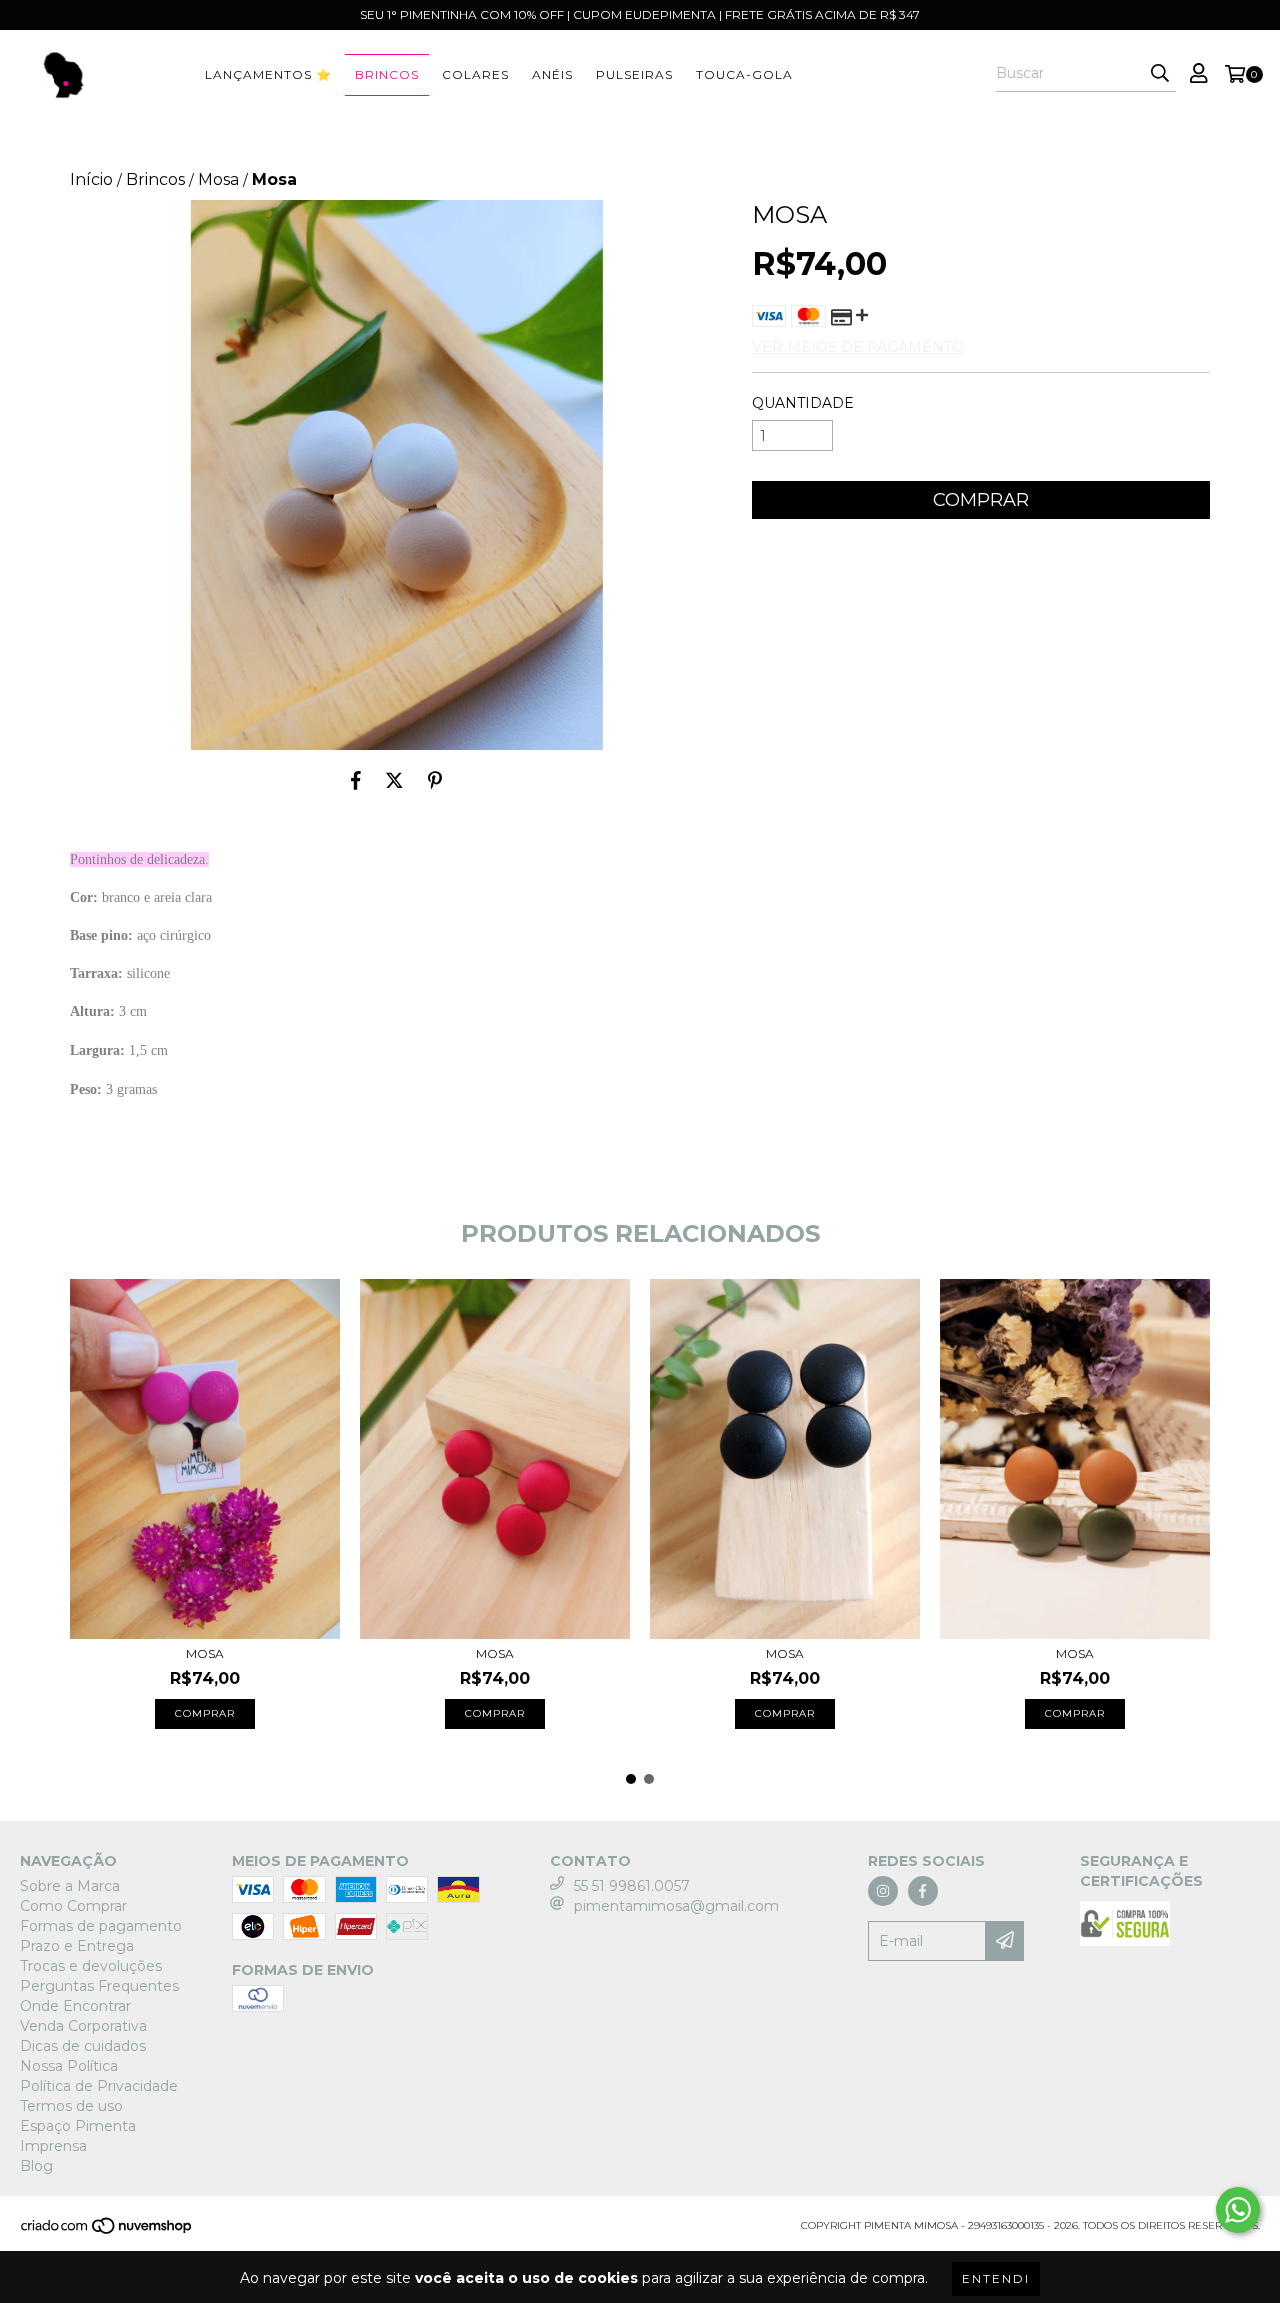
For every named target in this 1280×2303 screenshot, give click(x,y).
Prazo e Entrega (77, 1946)
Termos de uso (71, 2106)
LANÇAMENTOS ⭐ (268, 74)
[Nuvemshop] (107, 2232)
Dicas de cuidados (83, 2046)
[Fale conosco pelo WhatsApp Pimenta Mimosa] (1238, 2210)
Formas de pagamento (101, 1926)
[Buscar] (1160, 74)
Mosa (218, 179)
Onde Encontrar (75, 2006)
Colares (475, 74)
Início (91, 179)
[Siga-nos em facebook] (923, 1891)
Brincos (387, 74)
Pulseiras (634, 74)
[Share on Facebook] (356, 780)
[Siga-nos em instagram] (883, 1891)
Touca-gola (744, 74)
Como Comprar (73, 1906)
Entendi (996, 2278)
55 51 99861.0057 (632, 1886)
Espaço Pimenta (78, 2126)
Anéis (552, 74)
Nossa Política (69, 2066)
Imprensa (53, 2146)
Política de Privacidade (99, 2086)
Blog (36, 2166)
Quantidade (803, 403)
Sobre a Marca (70, 1886)
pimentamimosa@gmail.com (676, 1906)
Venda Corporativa (83, 2026)
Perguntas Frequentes (99, 1986)
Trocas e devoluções (91, 1966)
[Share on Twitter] (394, 780)
